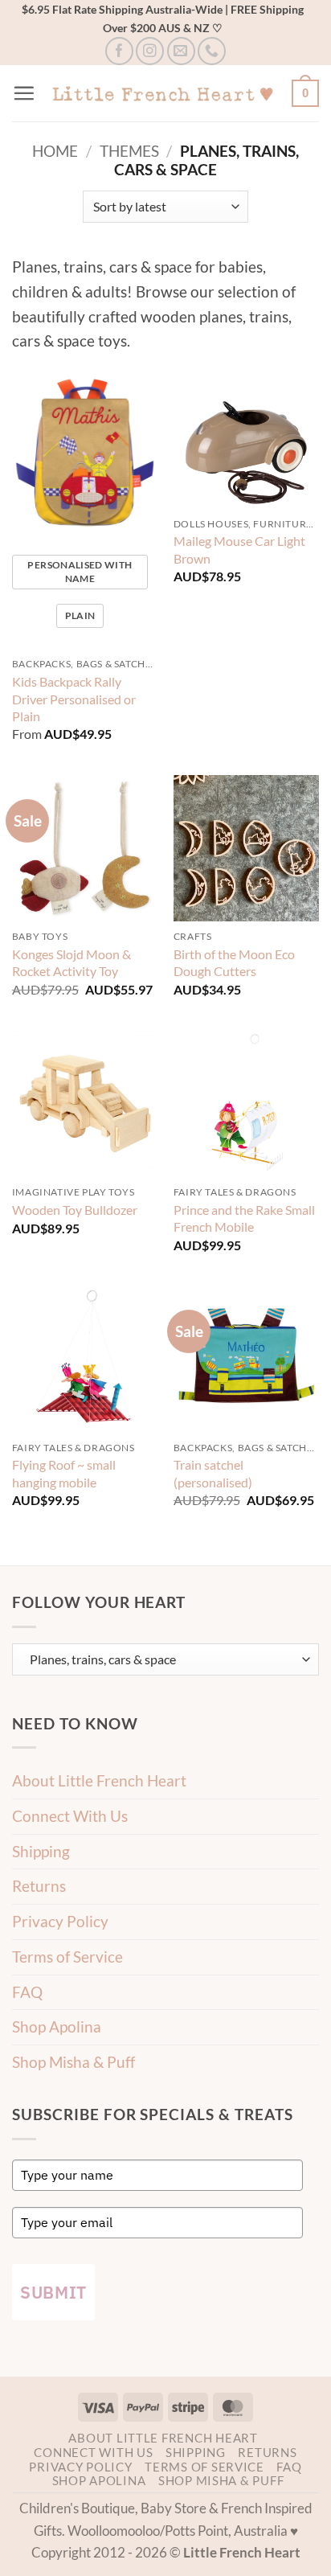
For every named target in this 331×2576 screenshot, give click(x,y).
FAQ (27, 1992)
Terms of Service (67, 1957)
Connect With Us (70, 1816)
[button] (24, 93)
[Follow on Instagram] (150, 51)
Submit (53, 2292)
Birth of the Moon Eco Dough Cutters (234, 962)
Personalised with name (80, 572)
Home (55, 151)
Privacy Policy (60, 1921)
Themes (129, 151)
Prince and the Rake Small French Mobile (244, 1218)
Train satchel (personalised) (213, 1473)
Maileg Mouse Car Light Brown (239, 549)
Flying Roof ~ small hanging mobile (64, 1473)
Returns (39, 1886)
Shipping (41, 1851)
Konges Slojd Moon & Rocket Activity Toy (72, 962)
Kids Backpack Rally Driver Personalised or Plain (74, 698)
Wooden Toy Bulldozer (75, 1210)
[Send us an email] (181, 51)
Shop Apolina (57, 2026)
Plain (80, 615)
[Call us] (212, 51)
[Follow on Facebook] (119, 51)
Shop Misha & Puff (74, 2062)
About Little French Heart (99, 1780)
